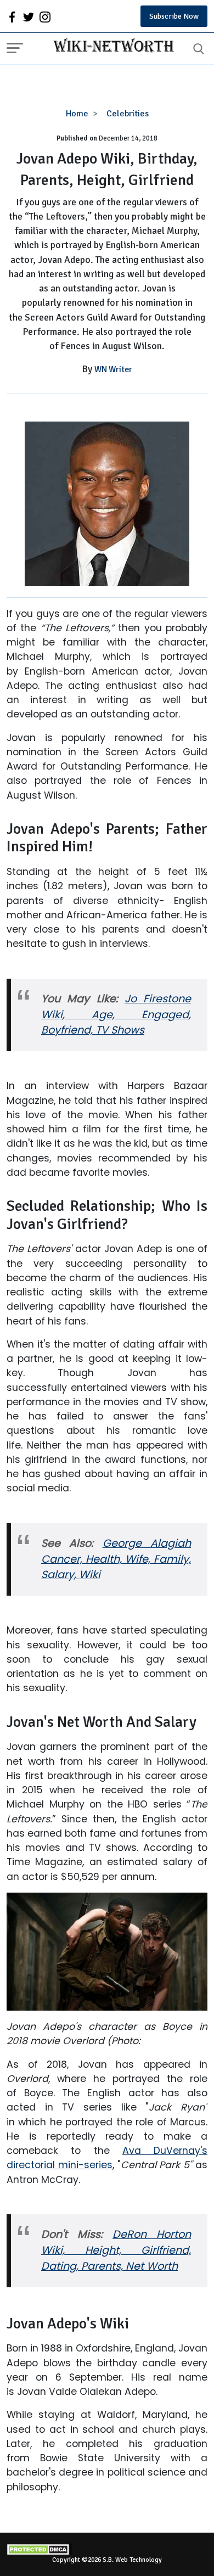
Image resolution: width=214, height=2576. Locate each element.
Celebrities (128, 114)
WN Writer (113, 369)
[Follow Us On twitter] (29, 16)
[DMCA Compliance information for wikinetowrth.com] (107, 2549)
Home (77, 114)
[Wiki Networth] (111, 47)
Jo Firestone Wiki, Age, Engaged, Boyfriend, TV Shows (116, 1015)
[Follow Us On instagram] (45, 16)
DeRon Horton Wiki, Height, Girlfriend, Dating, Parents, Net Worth (116, 2250)
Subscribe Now (174, 16)
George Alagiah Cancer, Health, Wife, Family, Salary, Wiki (116, 1559)
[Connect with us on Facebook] (12, 16)
